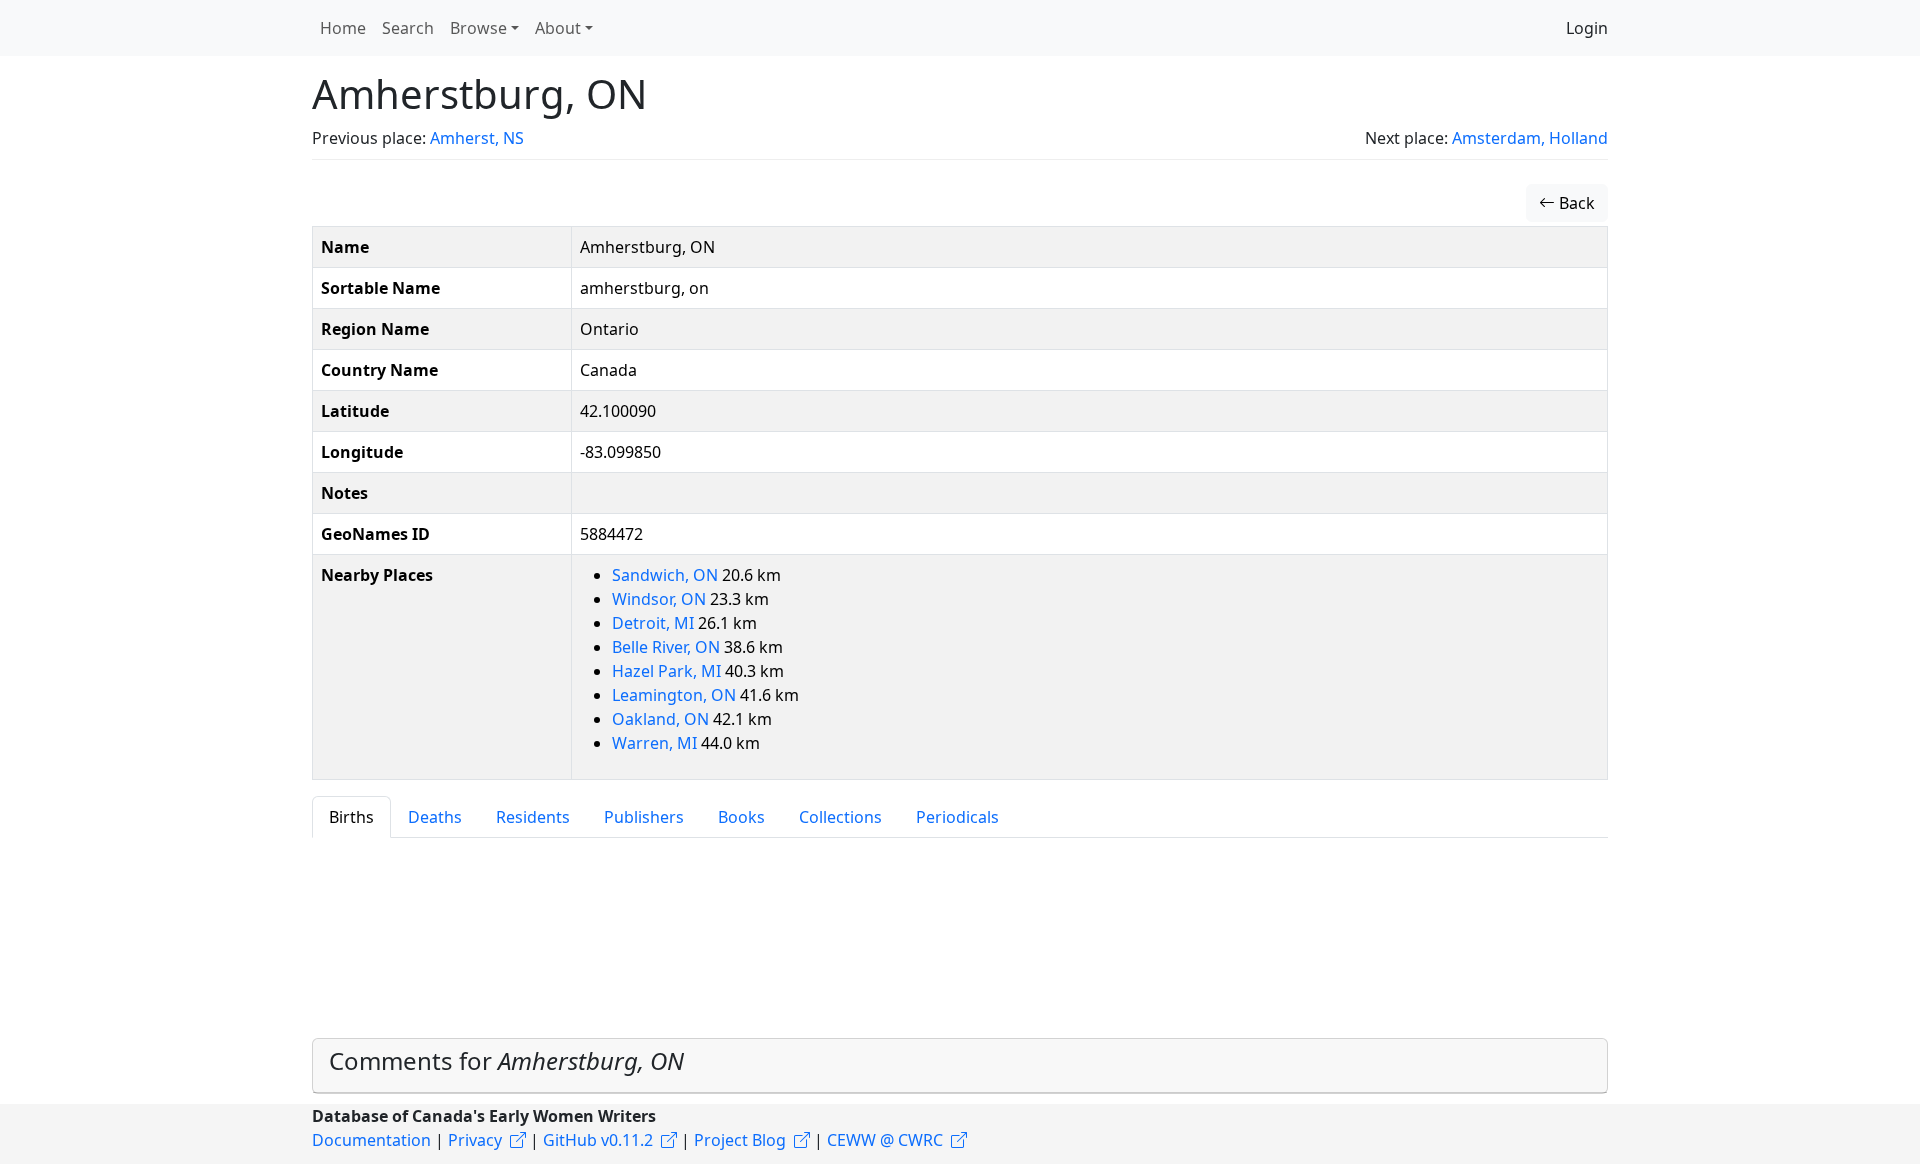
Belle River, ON (668, 647)
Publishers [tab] (644, 817)
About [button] (558, 28)
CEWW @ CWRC (885, 1140)
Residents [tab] (533, 817)
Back (1575, 203)
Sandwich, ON (667, 575)
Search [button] (408, 28)
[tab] (960, 1066)
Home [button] (343, 28)
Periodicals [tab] (957, 817)
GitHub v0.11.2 (598, 1140)
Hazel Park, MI (668, 671)
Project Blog (740, 1140)
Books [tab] (741, 817)
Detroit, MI (655, 623)
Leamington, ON (676, 695)
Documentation (371, 1140)
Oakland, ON (662, 719)
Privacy (475, 1140)
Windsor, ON (661, 599)
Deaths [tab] (435, 817)
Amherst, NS (477, 138)
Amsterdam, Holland (1530, 138)
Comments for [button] (506, 1060)
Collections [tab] (840, 817)
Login (1587, 28)
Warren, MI (656, 743)
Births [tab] (351, 817)
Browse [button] (478, 28)
